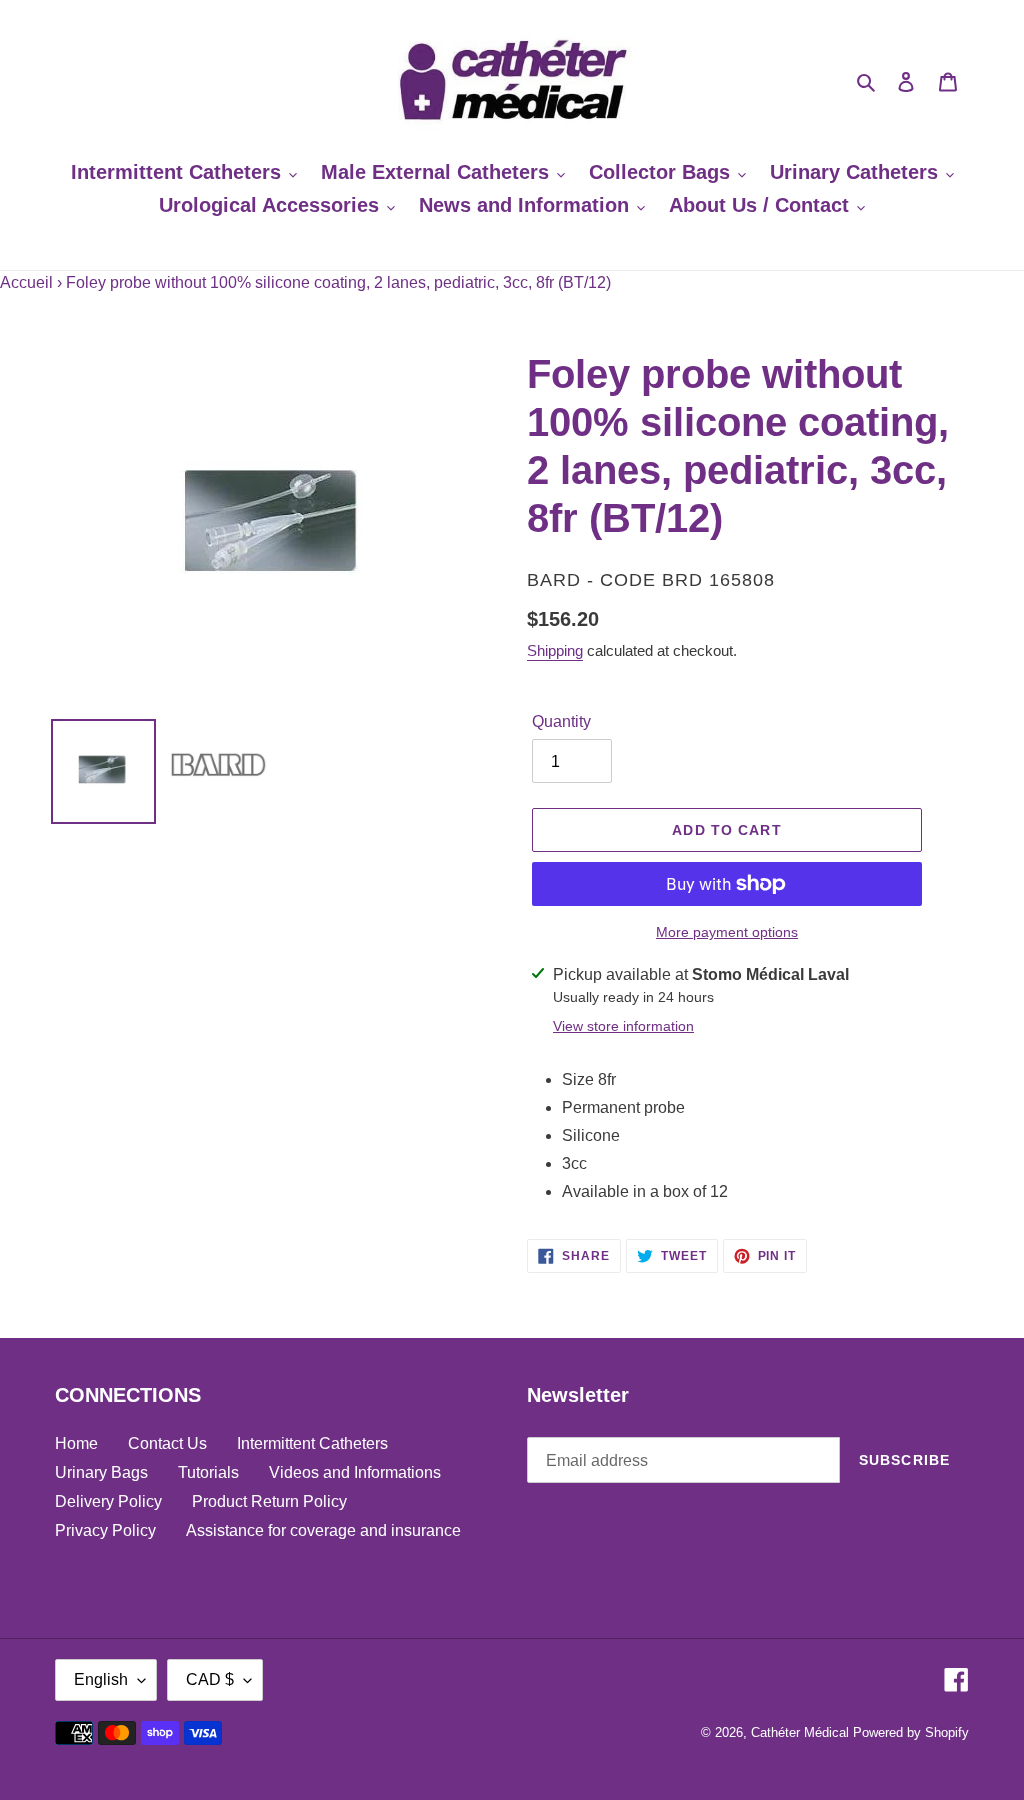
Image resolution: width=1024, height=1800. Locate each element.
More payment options (727, 932)
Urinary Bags (101, 1472)
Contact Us (167, 1443)
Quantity (561, 721)
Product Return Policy (269, 1501)
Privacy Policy (105, 1530)
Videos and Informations (355, 1472)
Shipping (555, 650)
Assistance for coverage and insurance (323, 1530)
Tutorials (208, 1472)
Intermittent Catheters (312, 1443)
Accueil (26, 282)
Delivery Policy (108, 1501)
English (101, 1679)
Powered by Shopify (911, 1732)
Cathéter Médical (800, 1732)
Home (76, 1443)
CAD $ (210, 1679)
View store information (623, 1026)
